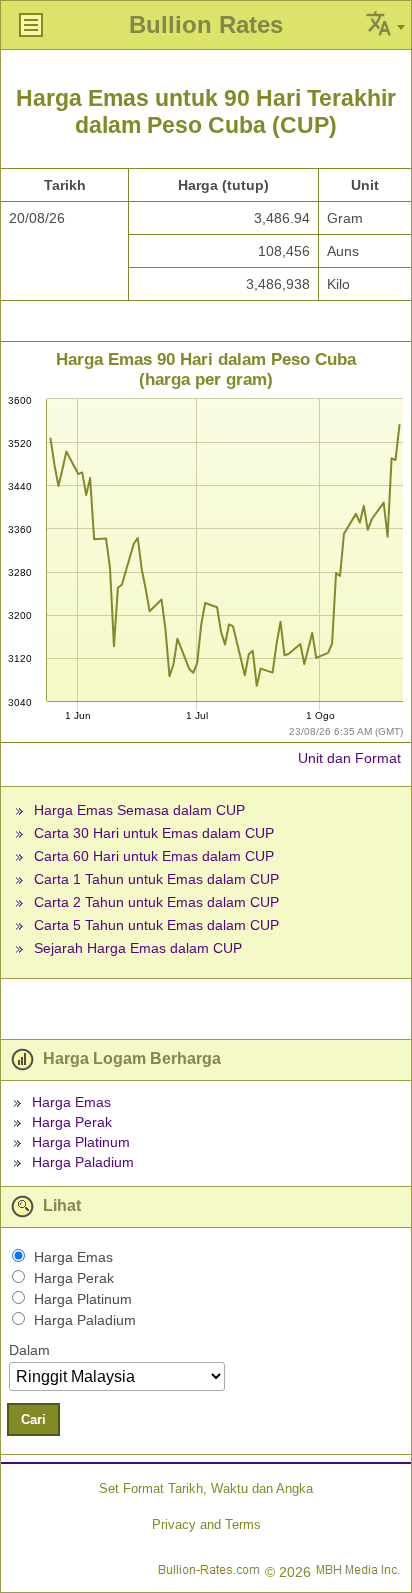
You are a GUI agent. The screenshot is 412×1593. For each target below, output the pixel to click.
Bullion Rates (206, 24)
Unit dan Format (349, 758)
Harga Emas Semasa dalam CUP (139, 810)
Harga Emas (71, 1102)
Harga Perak (72, 1122)
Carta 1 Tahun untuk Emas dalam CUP (156, 879)
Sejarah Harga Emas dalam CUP (138, 948)
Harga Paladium (83, 1162)
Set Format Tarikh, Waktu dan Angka (206, 1488)
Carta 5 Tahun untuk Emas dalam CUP (156, 925)
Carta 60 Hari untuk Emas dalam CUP (154, 856)
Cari (33, 1419)
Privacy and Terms (206, 1524)
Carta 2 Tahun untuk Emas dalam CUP (156, 902)
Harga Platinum (81, 1142)
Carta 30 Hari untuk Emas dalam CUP (154, 833)
